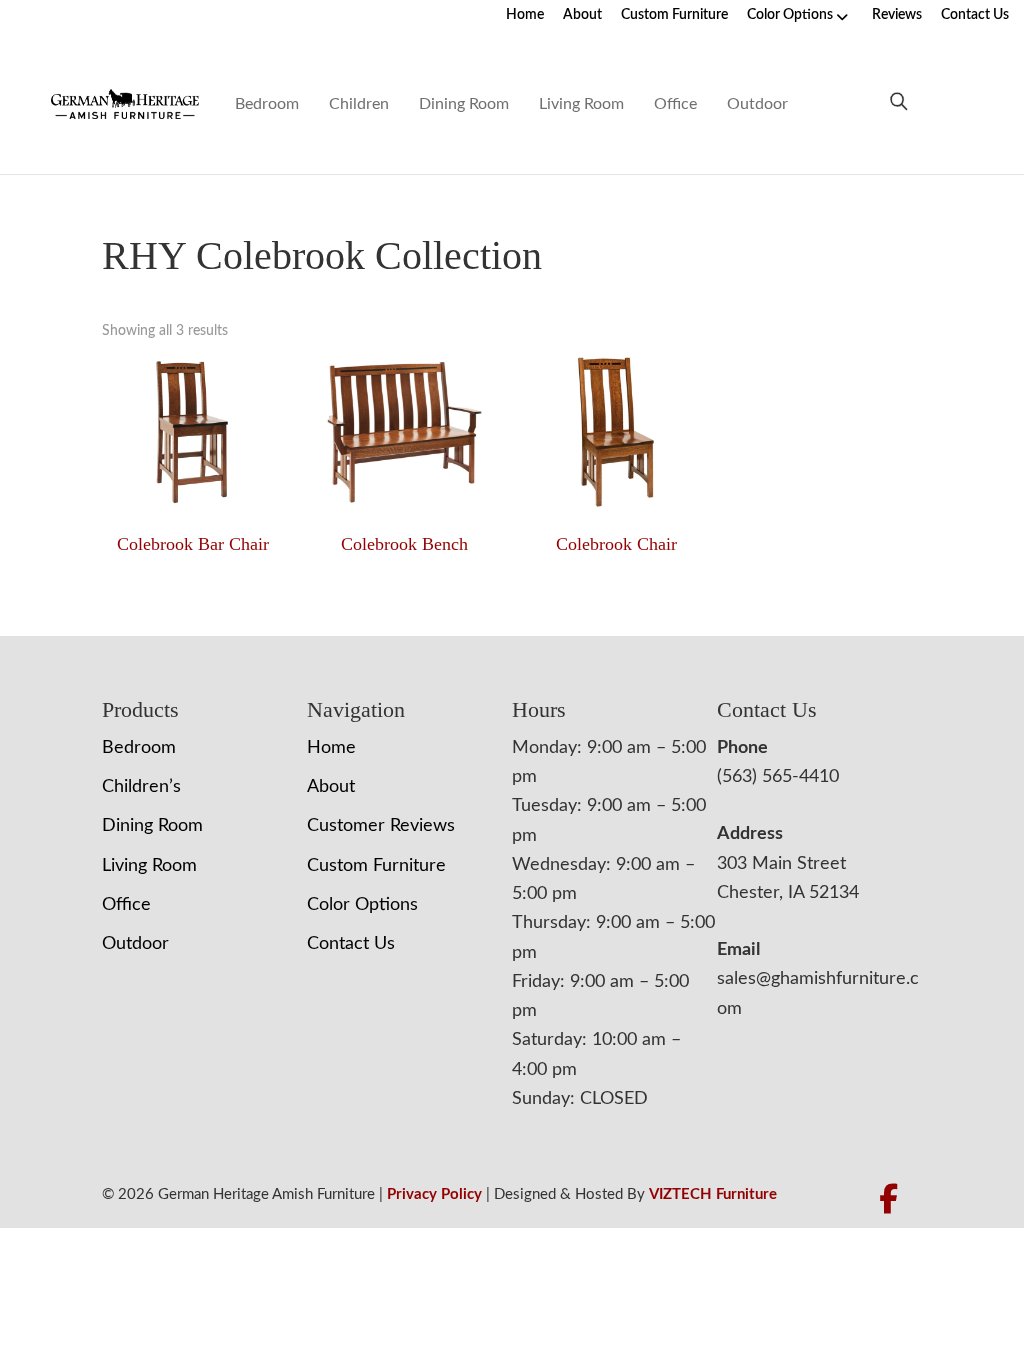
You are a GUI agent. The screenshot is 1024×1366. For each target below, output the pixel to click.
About (582, 15)
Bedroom (267, 104)
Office (675, 104)
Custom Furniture (674, 15)
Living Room (581, 104)
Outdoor (757, 104)
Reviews (897, 15)
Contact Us (975, 15)
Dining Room (464, 104)
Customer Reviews (381, 826)
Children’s (141, 787)
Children (359, 104)
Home (525, 15)
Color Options (790, 15)
